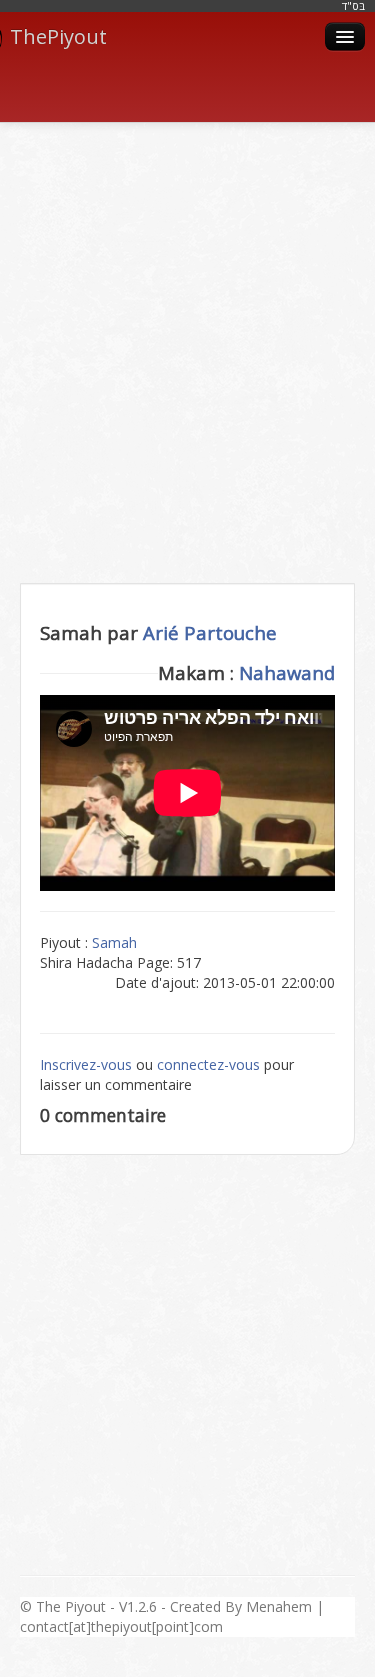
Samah (114, 942)
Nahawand (287, 672)
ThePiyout (58, 36)
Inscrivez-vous (86, 1064)
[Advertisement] (187, 330)
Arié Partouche (210, 632)
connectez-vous (208, 1064)
